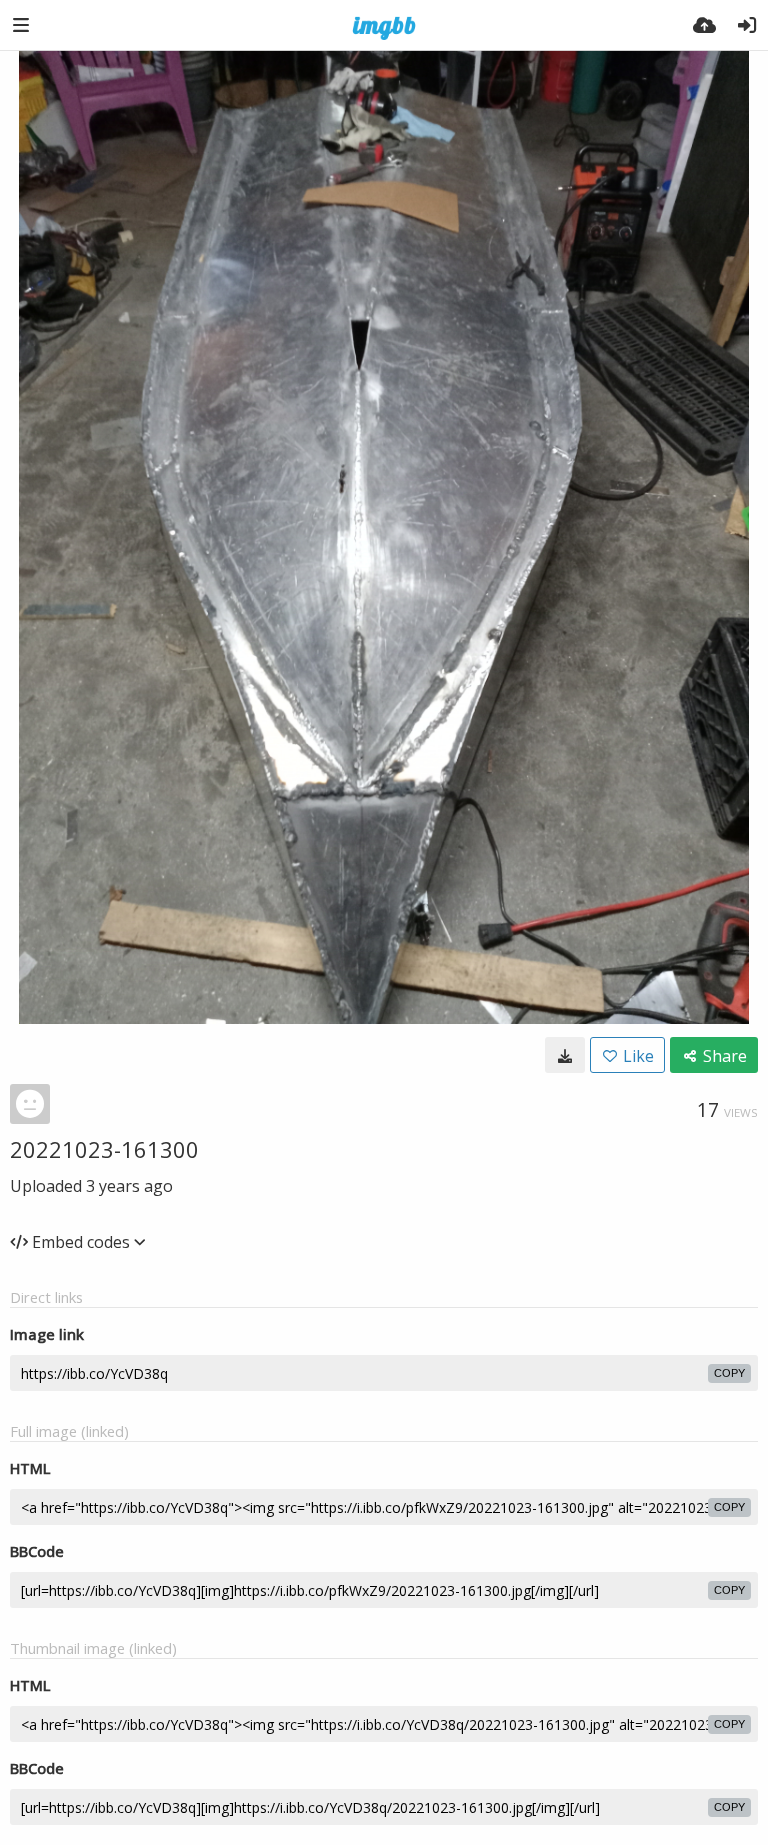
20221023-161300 (104, 1149)
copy (729, 1373)
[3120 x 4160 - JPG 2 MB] (565, 1055)
